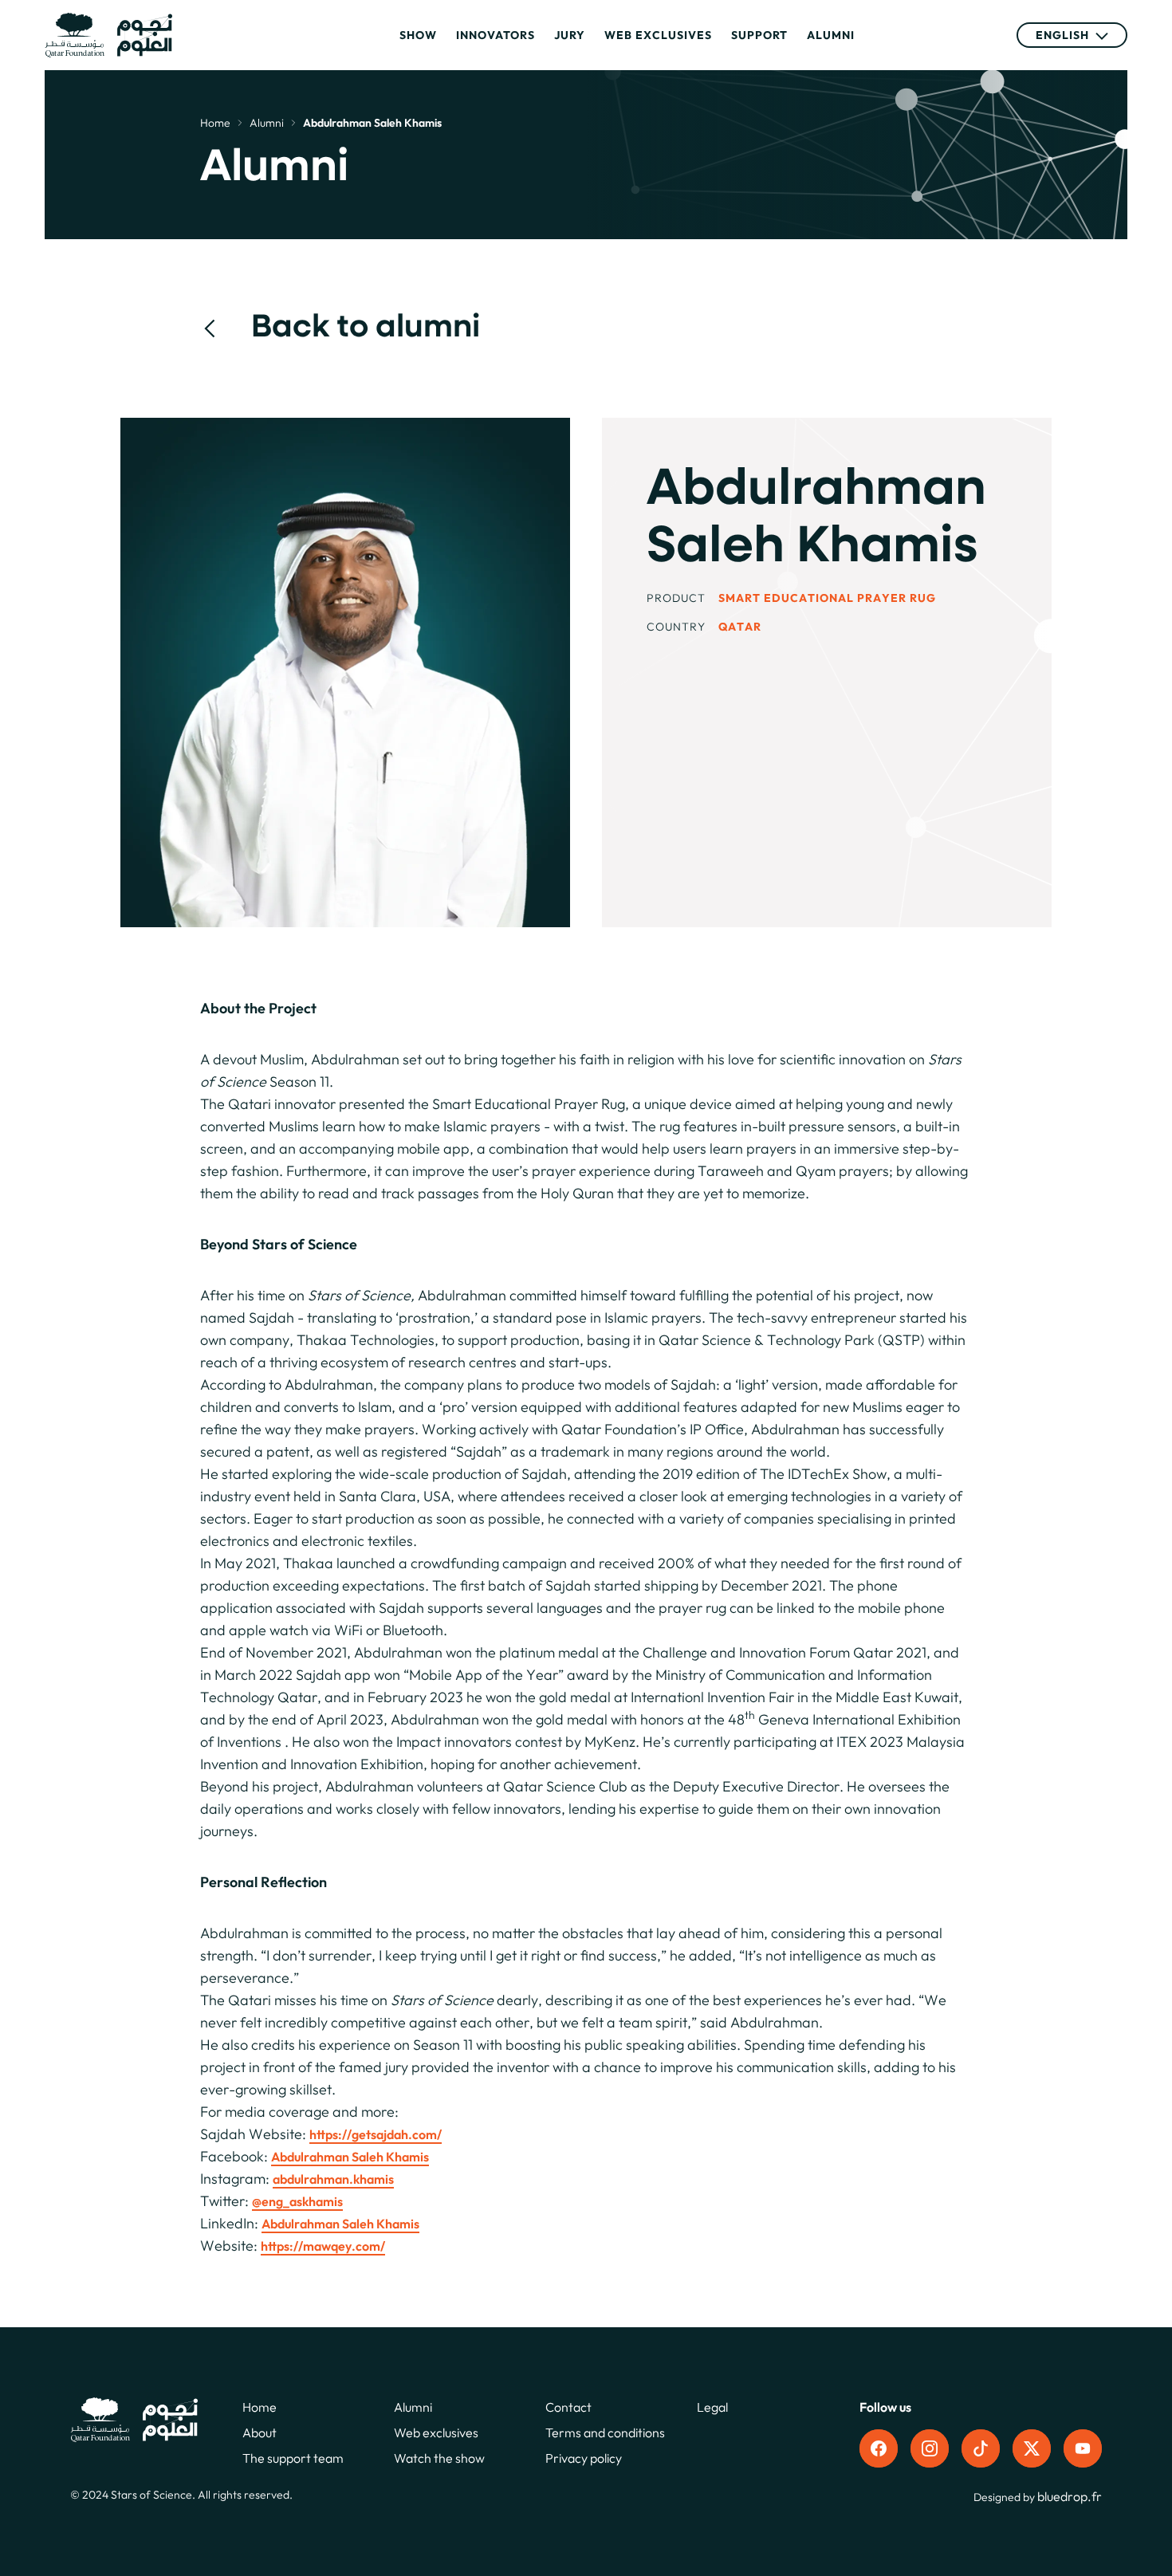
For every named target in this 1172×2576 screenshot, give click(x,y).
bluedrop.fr (1070, 2496)
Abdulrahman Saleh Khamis (350, 2157)
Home (215, 123)
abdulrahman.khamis (333, 2179)
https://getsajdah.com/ (376, 2134)
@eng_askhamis (297, 2201)
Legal (712, 2407)
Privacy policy (584, 2458)
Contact (568, 2407)
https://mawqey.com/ (323, 2246)
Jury (570, 35)
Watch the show (439, 2458)
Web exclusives (658, 35)
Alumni (831, 35)
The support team (293, 2458)
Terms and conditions (605, 2432)
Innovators (496, 35)
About (260, 2432)
